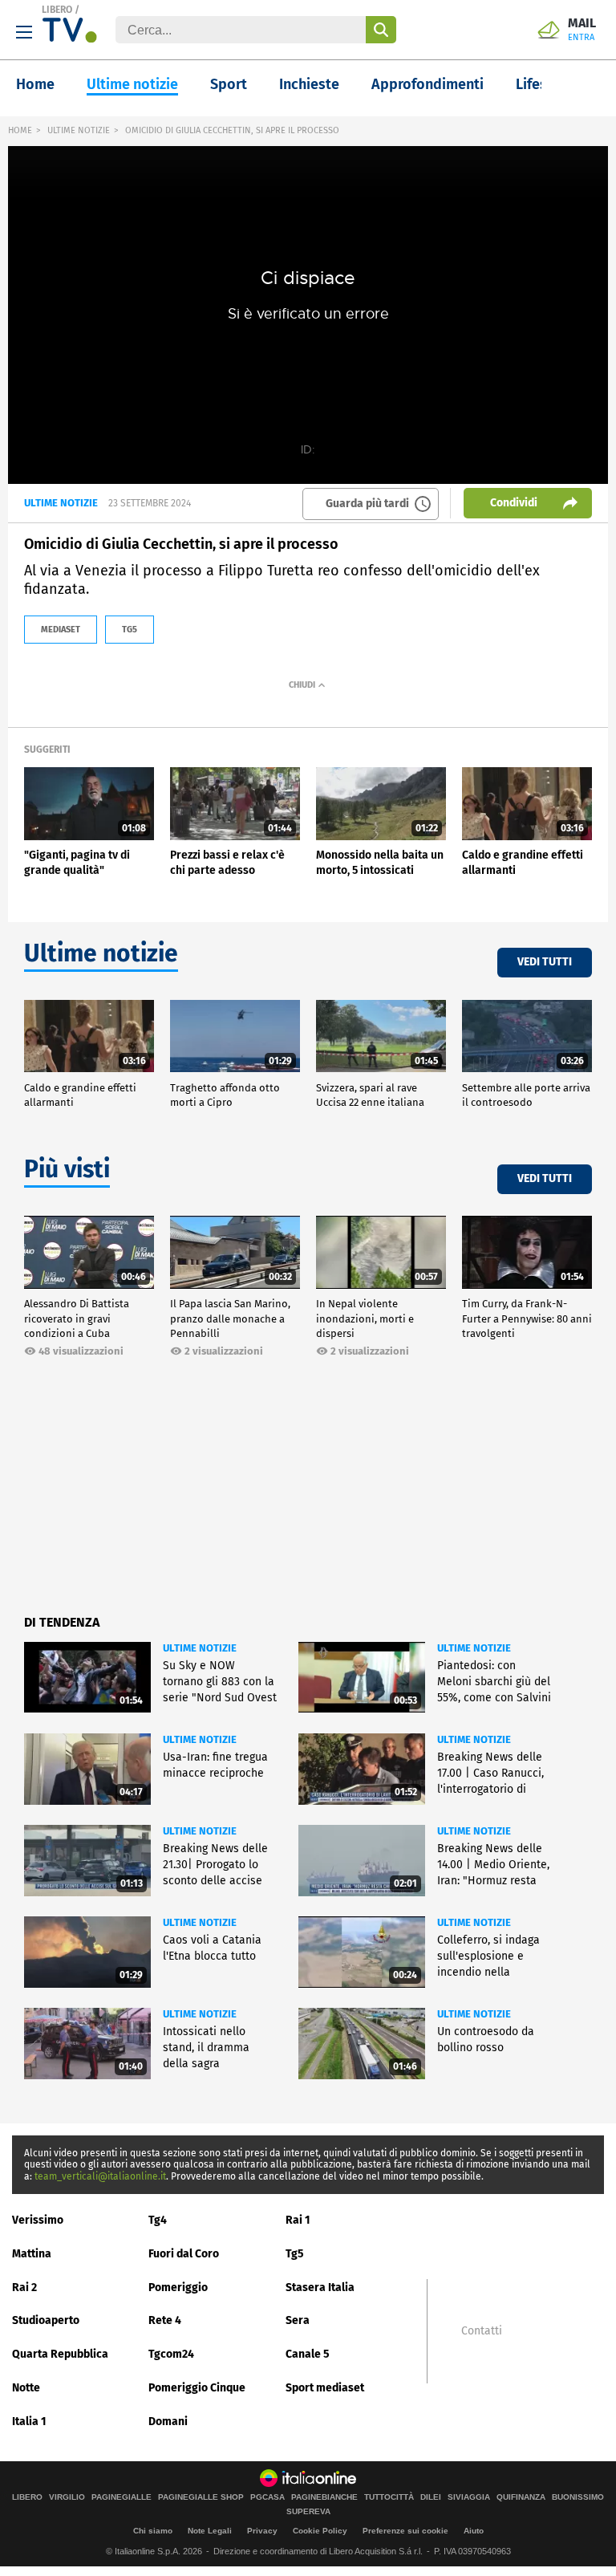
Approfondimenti (428, 84)
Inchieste (309, 84)
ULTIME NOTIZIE (79, 130)
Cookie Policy (320, 2531)
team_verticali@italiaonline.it (100, 2176)
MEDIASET (61, 630)
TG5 (130, 630)
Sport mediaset (325, 2388)
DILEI (431, 2497)
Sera (298, 2320)
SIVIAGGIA (469, 2497)
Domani (168, 2422)
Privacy (262, 2531)
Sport (229, 84)
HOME (20, 130)
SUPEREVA (308, 2512)
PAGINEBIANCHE (324, 2497)
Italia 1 (29, 2422)
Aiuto (474, 2531)
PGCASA (267, 2497)
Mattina (32, 2254)
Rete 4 (165, 2320)
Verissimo (38, 2220)
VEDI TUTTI (545, 962)
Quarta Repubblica (60, 2354)
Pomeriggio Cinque (197, 2388)
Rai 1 (298, 2220)
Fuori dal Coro (184, 2254)
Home (35, 84)
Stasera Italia (320, 2288)
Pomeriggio (178, 2288)
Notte (26, 2388)
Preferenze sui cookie (405, 2531)
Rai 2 (24, 2288)
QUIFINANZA (521, 2497)
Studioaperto (46, 2320)
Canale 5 (308, 2354)
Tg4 (158, 2220)
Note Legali (210, 2531)
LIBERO (57, 10)
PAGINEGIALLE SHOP (201, 2497)
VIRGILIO (67, 2497)
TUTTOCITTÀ (389, 2497)
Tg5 (295, 2254)
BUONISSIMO (578, 2497)
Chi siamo (153, 2531)
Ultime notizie (132, 84)
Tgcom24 (171, 2354)
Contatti (482, 2331)
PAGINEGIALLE (122, 2497)
